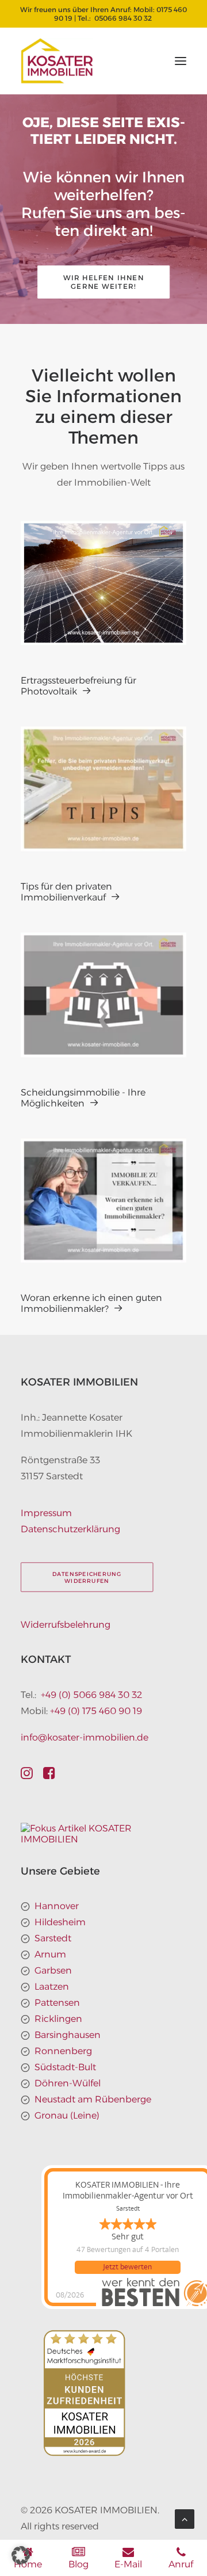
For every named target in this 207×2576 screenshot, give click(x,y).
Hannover (57, 1906)
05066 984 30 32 (123, 18)
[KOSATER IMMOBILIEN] (57, 61)
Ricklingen (58, 2019)
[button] (181, 61)
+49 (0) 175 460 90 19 (96, 1711)
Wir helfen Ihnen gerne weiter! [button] (105, 282)
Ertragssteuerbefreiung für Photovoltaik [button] (78, 686)
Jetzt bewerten (127, 2267)
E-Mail (128, 2564)
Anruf (181, 2564)
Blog (78, 2564)
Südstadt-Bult (65, 2067)
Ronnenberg (63, 2051)
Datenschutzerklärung (70, 1529)
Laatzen (52, 1987)
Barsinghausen (68, 2035)
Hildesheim (60, 1922)
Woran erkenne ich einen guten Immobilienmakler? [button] (91, 1303)
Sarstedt (53, 1938)
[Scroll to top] (185, 2518)
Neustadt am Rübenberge (93, 2099)
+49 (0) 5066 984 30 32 (91, 1695)
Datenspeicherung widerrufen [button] (88, 1577)
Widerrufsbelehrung (66, 1625)
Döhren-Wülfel (68, 2083)
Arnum (50, 1954)
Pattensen (57, 2003)
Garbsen (53, 1970)
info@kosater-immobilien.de (85, 1737)
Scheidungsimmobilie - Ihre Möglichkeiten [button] (83, 1098)
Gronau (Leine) (67, 2115)
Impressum (46, 1513)
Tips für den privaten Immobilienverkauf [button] (66, 892)
